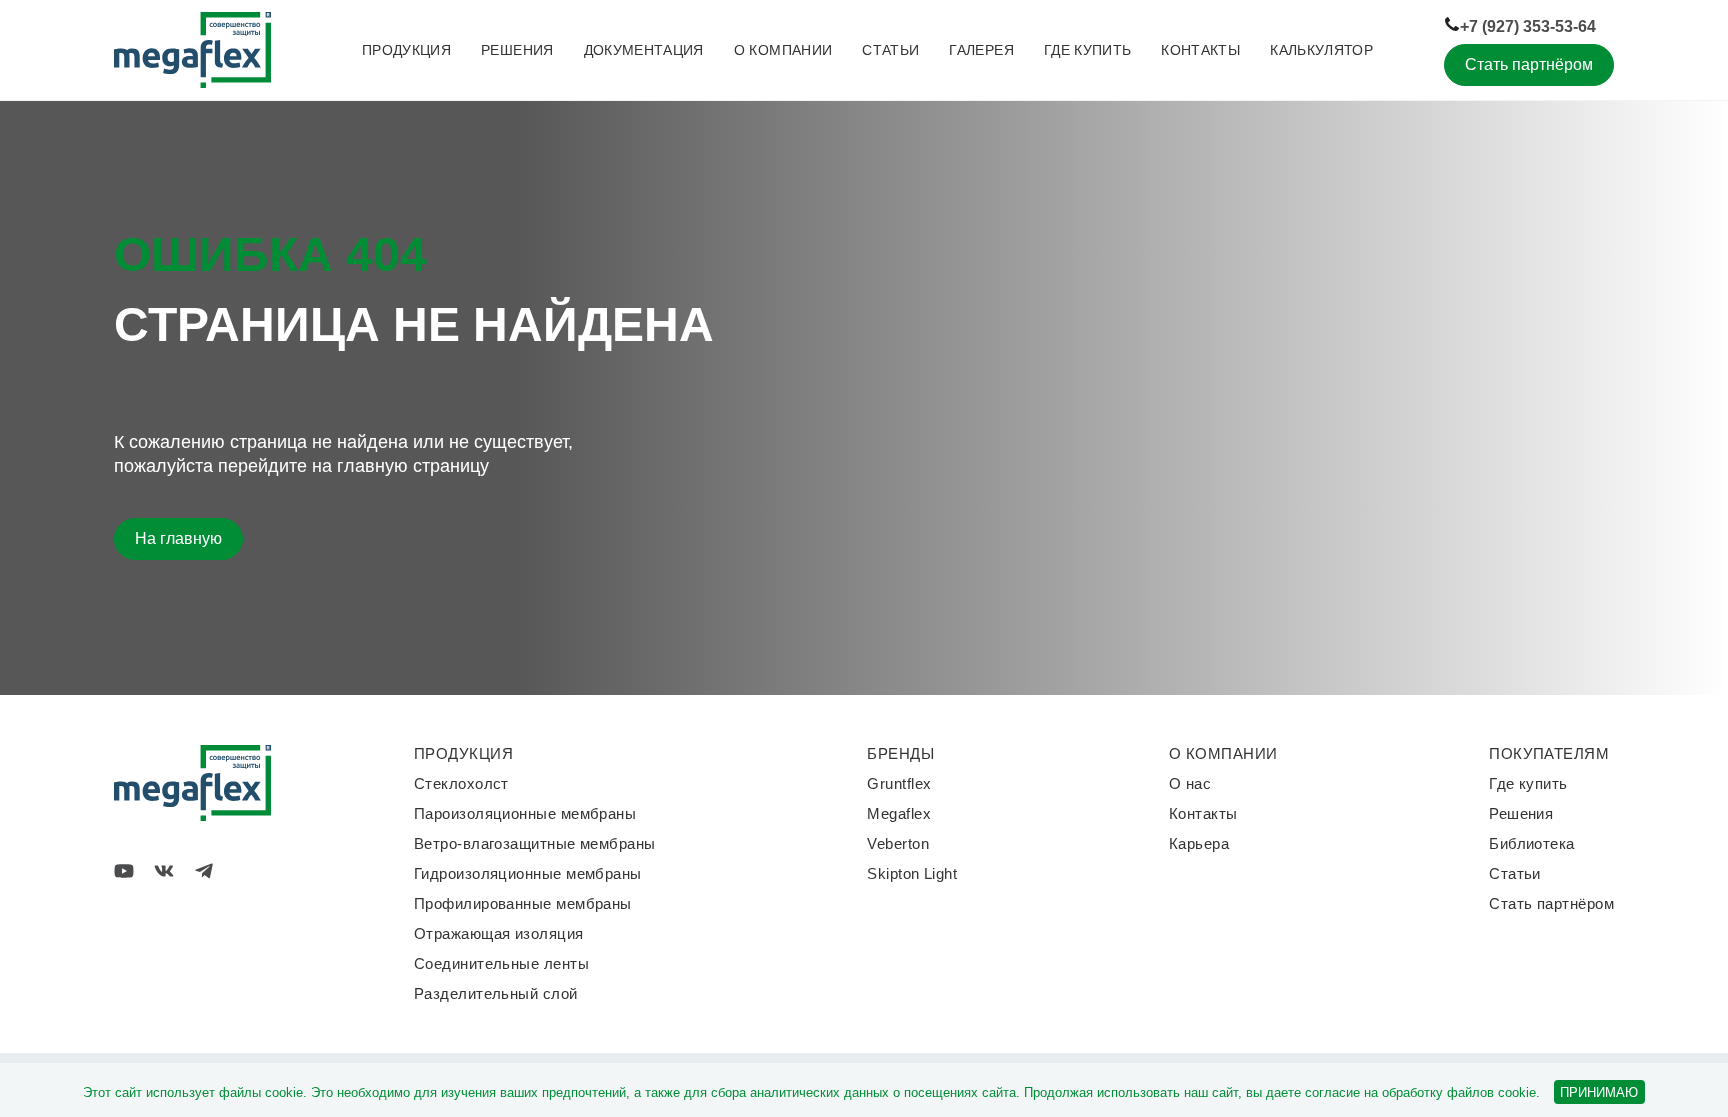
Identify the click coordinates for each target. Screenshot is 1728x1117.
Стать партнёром (1529, 64)
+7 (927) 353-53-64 (1528, 26)
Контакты (1200, 50)
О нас (1190, 783)
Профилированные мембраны (523, 903)
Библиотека (1532, 843)
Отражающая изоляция (499, 933)
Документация (644, 50)
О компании (783, 50)
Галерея (981, 50)
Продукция (406, 50)
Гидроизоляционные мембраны (528, 873)
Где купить (1088, 50)
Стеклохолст (461, 783)
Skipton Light (912, 873)
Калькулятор (1321, 50)
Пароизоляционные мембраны (525, 813)
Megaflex (899, 813)
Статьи (890, 50)
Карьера (1199, 843)
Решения (517, 50)
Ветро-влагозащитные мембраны (535, 843)
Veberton (898, 843)
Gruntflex (899, 783)
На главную (178, 538)
